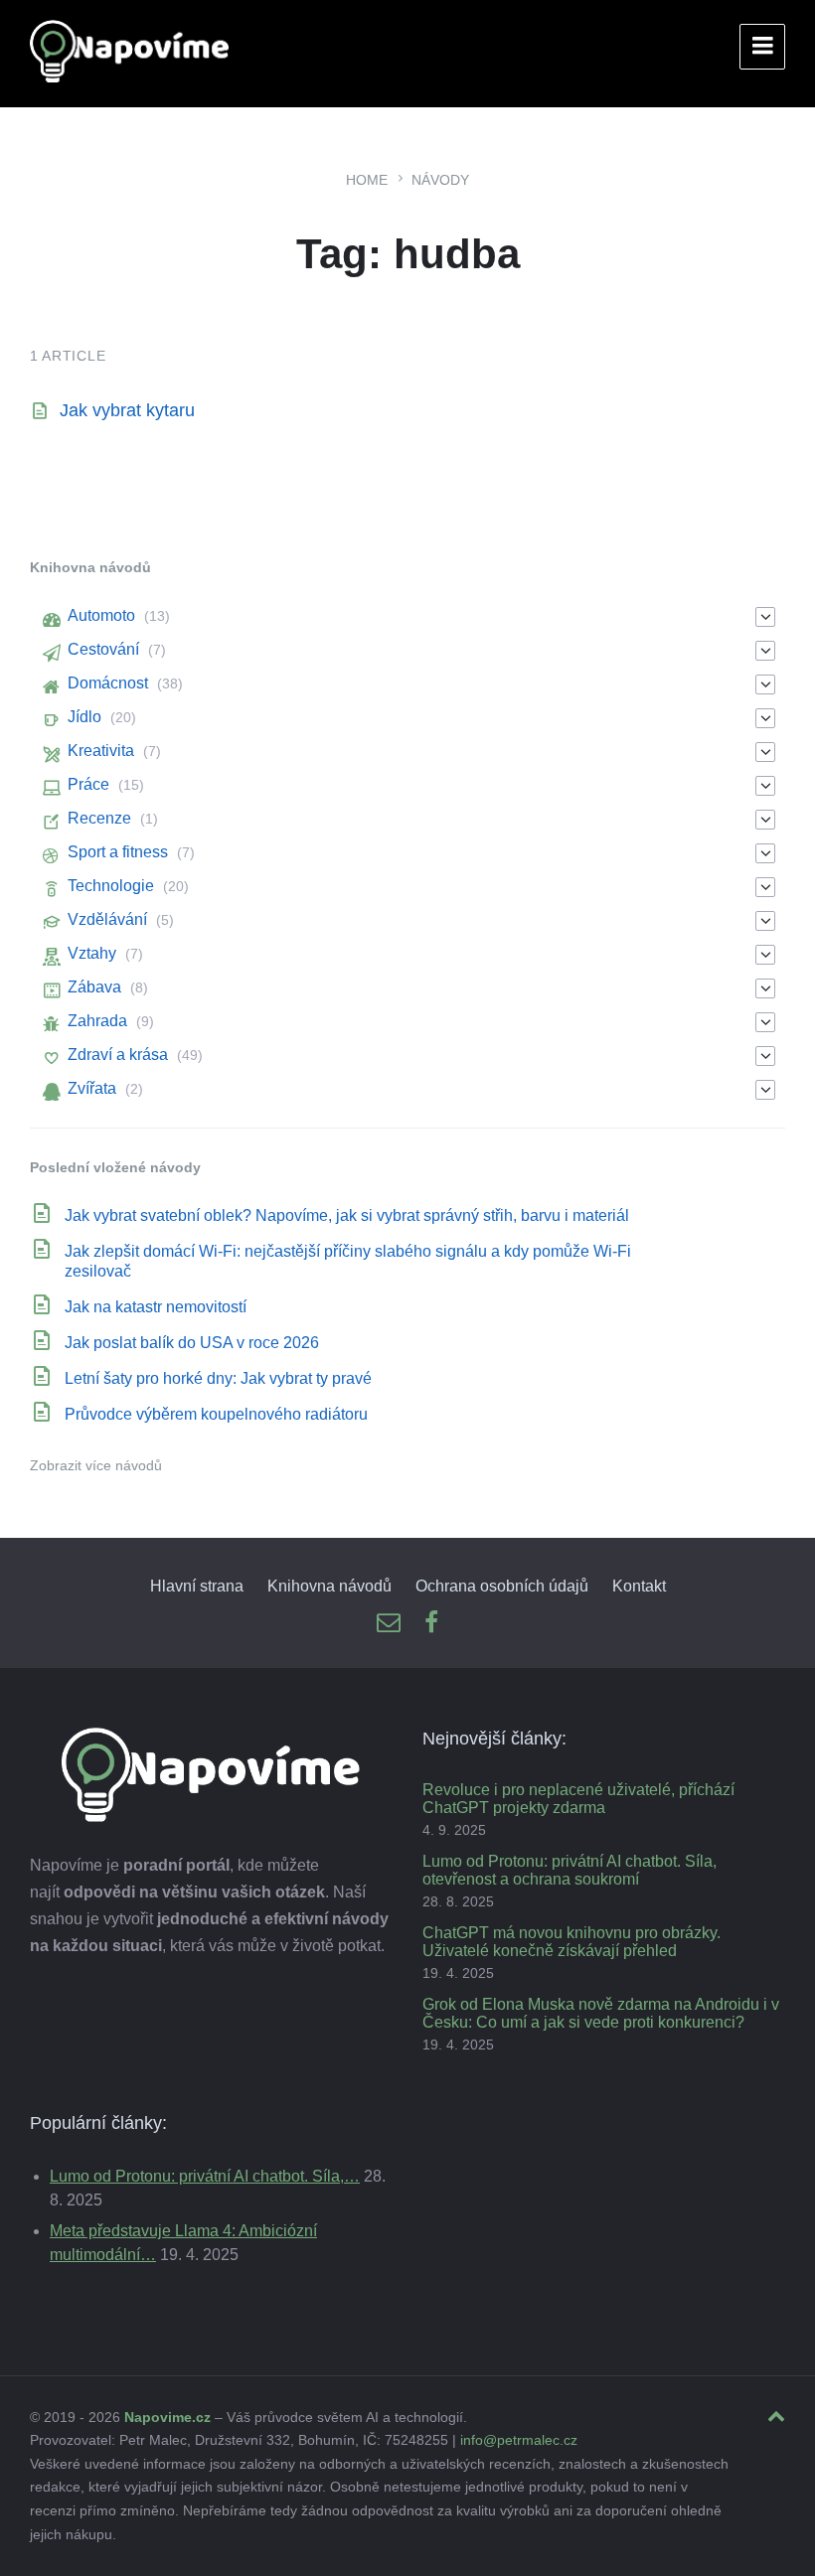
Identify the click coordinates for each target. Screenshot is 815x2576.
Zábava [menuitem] (94, 987)
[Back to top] (776, 2417)
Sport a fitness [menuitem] (118, 852)
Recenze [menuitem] (99, 818)
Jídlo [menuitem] (84, 717)
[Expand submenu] (765, 617)
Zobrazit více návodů (96, 1465)
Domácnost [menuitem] (108, 683)
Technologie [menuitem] (111, 886)
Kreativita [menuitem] (101, 751)
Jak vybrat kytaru (127, 410)
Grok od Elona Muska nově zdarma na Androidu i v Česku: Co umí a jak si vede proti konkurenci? (601, 2013)
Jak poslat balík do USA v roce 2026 (192, 1343)
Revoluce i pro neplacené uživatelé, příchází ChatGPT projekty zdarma (578, 1799)
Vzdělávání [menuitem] (107, 919)
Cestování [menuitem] (103, 649)
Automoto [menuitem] (101, 615)
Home (367, 180)
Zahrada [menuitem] (97, 1021)
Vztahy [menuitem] (92, 953)
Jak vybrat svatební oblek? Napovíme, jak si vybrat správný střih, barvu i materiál (347, 1215)
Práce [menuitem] (88, 784)
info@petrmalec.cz (519, 2440)
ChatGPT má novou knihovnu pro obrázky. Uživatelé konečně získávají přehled (571, 1942)
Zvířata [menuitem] (92, 1088)
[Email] (389, 1624)
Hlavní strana (197, 1586)
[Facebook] (431, 1624)
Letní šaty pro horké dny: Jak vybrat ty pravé (218, 1378)
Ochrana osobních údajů (502, 1586)
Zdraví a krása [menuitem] (118, 1055)
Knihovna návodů (329, 1586)
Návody (440, 180)
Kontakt (639, 1586)
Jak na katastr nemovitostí (156, 1307)
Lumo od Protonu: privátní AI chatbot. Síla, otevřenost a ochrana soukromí (570, 1870)
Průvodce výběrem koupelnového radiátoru (216, 1414)
